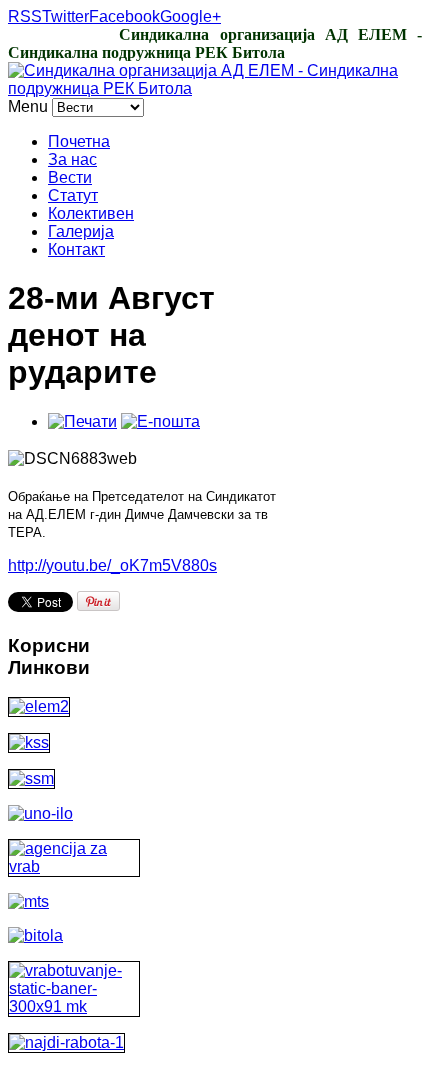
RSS (25, 16)
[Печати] (82, 421)
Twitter (65, 16)
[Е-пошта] (160, 421)
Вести (70, 177)
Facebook (124, 16)
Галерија (81, 231)
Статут (73, 195)
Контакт (76, 249)
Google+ (190, 16)
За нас (72, 159)
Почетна (79, 141)
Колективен (91, 213)
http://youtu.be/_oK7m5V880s (112, 565)
